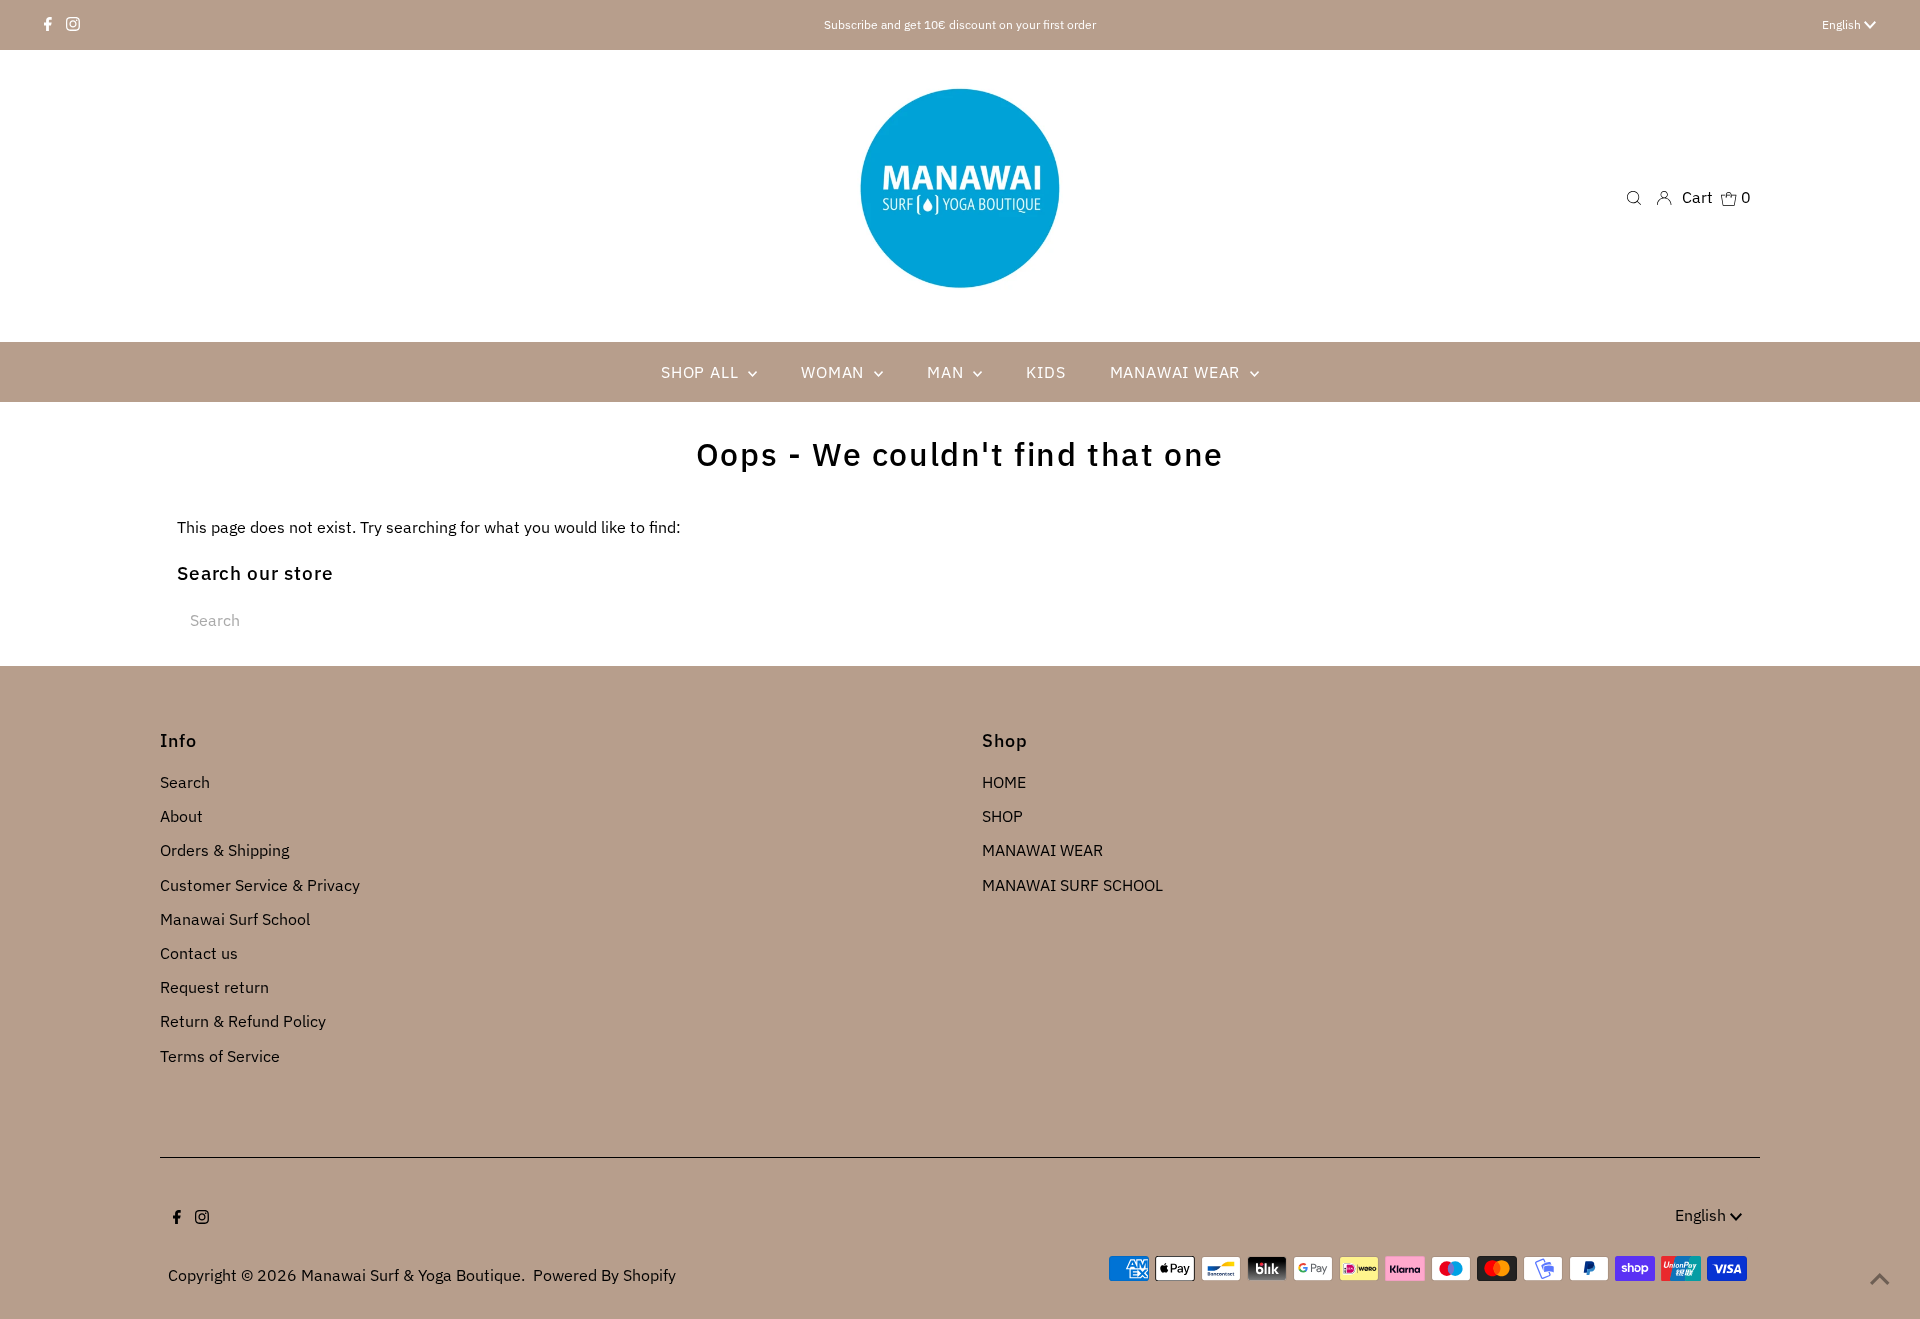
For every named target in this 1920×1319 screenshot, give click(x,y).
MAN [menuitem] (947, 372)
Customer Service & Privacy (260, 885)
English (1843, 24)
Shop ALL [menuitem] (702, 372)
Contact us (199, 953)
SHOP (1002, 816)
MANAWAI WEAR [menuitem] (1177, 372)
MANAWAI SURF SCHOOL (1072, 885)
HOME (1004, 782)
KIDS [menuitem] (1045, 372)
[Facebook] (48, 25)
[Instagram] (73, 25)
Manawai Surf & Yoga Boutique (411, 1275)
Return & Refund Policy (243, 1021)
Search (185, 782)
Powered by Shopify (604, 1275)
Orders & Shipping (224, 850)
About (181, 816)
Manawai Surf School (235, 919)
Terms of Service (220, 1056)
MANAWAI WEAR (1042, 850)
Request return (214, 987)
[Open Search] (1634, 196)
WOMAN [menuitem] (835, 372)
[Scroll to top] (1880, 1279)
